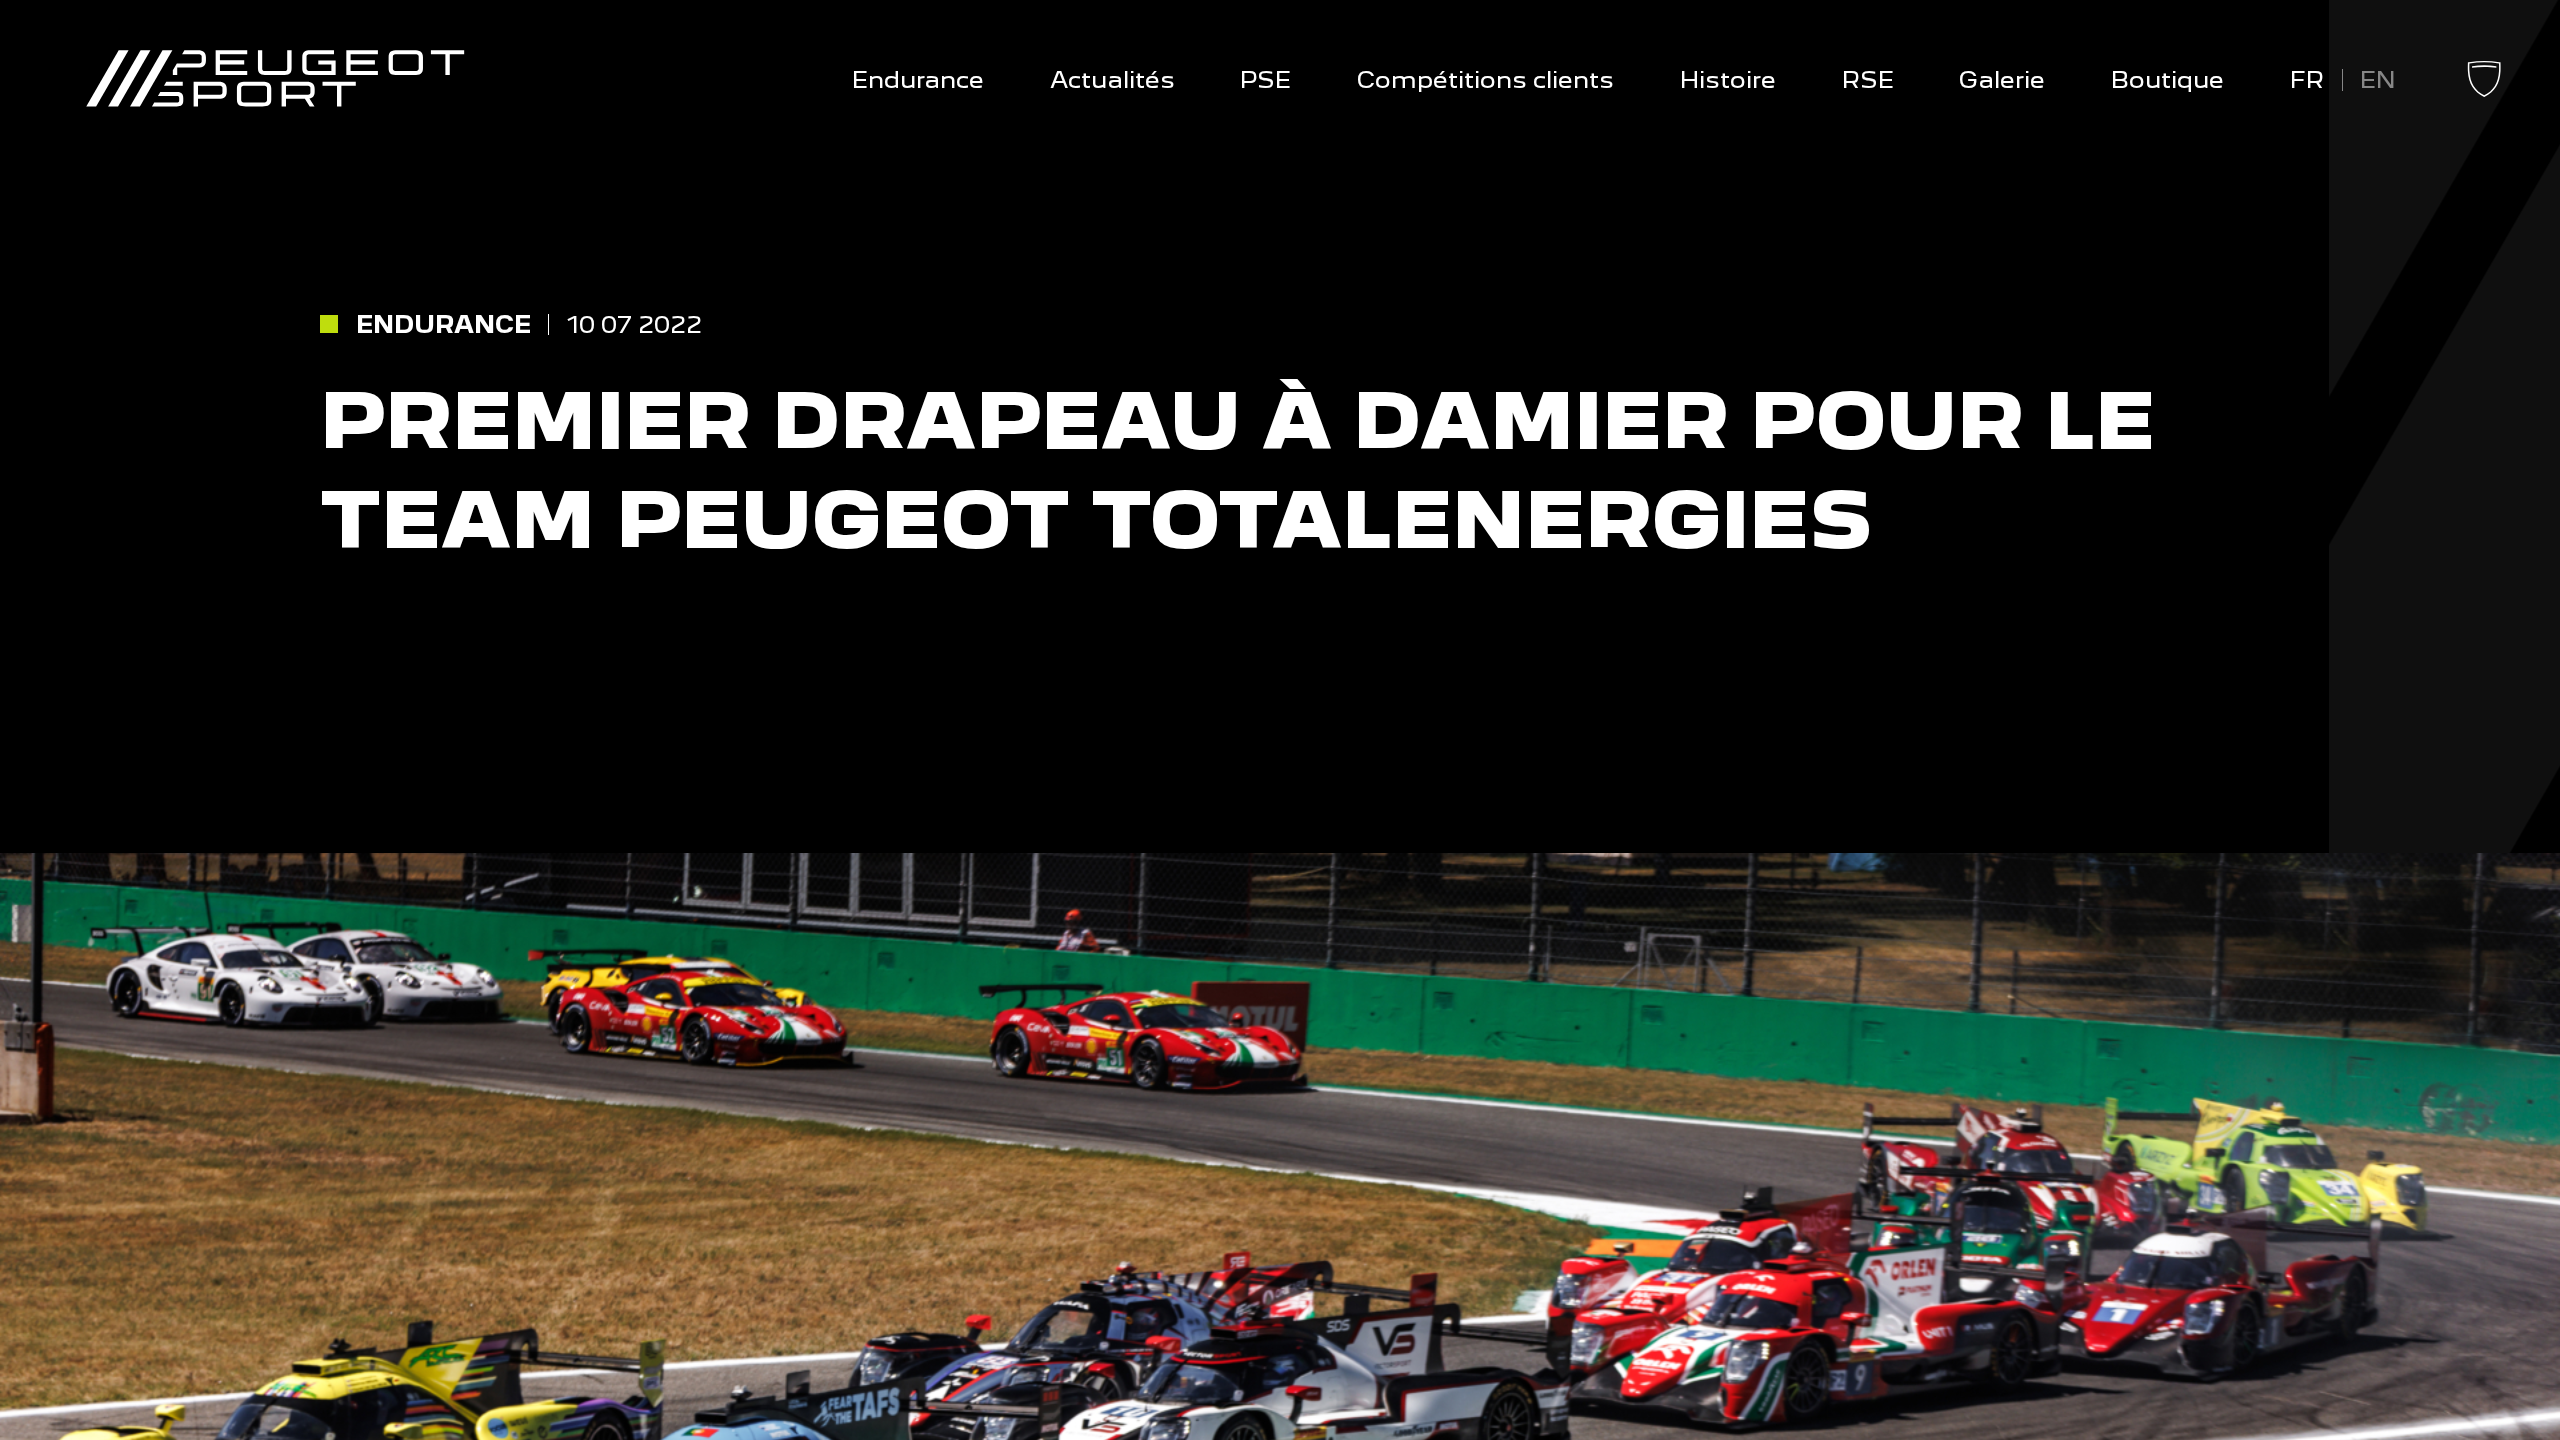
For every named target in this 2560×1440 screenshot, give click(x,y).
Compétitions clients (1485, 79)
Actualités (1112, 79)
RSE (1868, 79)
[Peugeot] (2484, 92)
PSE (1265, 79)
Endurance (918, 79)
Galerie (2002, 79)
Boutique (2167, 79)
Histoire (1728, 79)
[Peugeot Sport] (275, 80)
